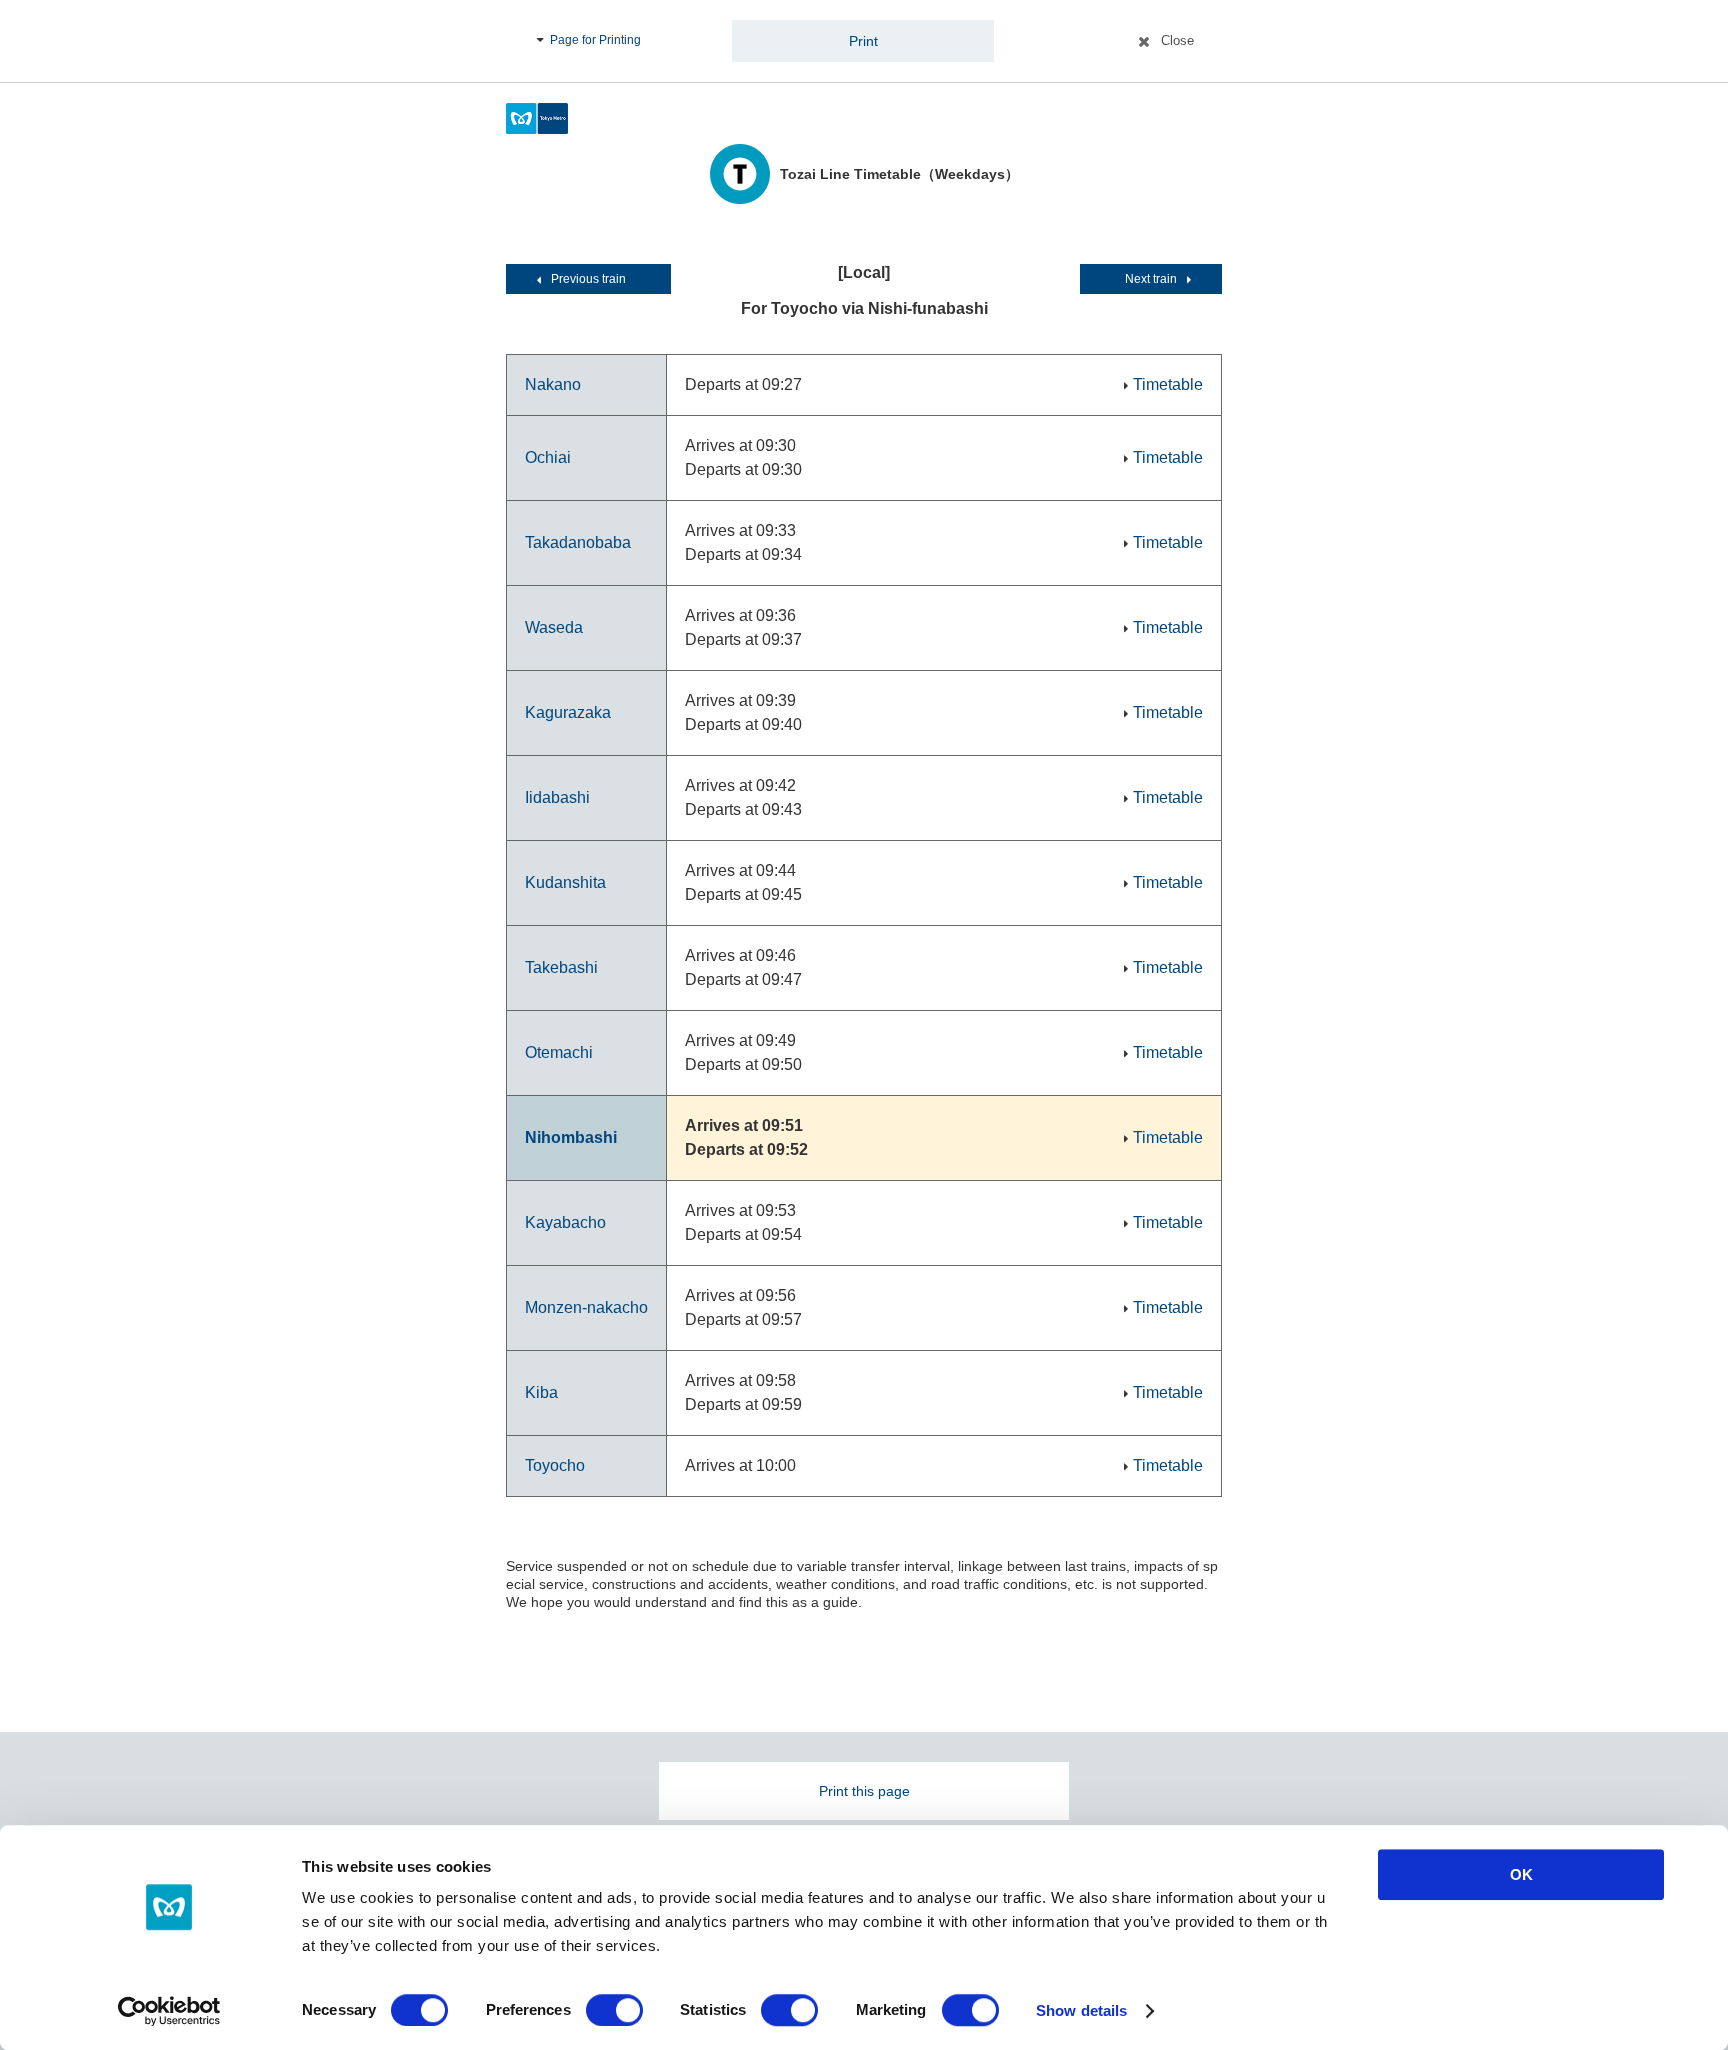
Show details (1081, 2010)
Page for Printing (595, 40)
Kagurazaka (568, 712)
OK (1521, 1874)
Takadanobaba (578, 542)
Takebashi (561, 967)
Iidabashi (557, 797)
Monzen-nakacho (586, 1307)
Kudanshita (565, 882)
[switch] (614, 2010)
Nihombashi (571, 1137)
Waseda (554, 627)
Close (1177, 40)
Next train (1151, 279)
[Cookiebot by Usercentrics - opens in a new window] (169, 2011)
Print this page (864, 1791)
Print (863, 41)
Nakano (553, 384)
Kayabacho (565, 1222)
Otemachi (559, 1052)
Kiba (541, 1392)
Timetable (1168, 384)
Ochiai (548, 457)
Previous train (588, 279)
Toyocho (555, 1465)
